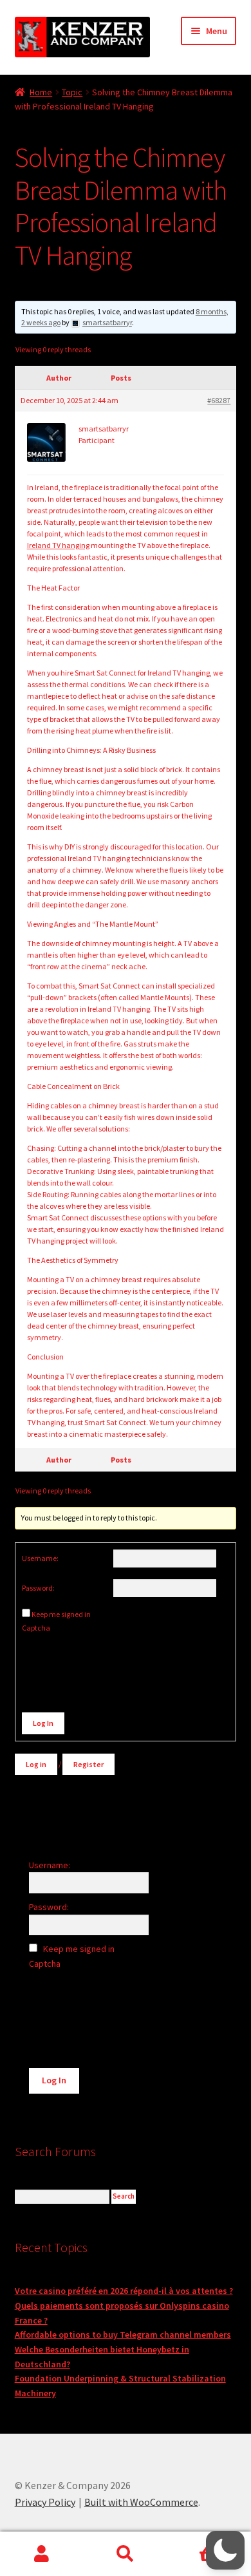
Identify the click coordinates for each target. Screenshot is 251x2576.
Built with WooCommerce (141, 2502)
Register (88, 1764)
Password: (38, 1588)
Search (126, 2554)
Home (41, 92)
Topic (72, 92)
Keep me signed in (61, 1614)
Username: (40, 1558)
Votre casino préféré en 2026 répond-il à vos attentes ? (124, 2291)
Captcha (37, 1628)
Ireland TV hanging (58, 545)
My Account (42, 2554)
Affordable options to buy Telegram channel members (123, 2334)
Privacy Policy (45, 2502)
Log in (36, 1764)
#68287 (219, 400)
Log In (43, 1723)
